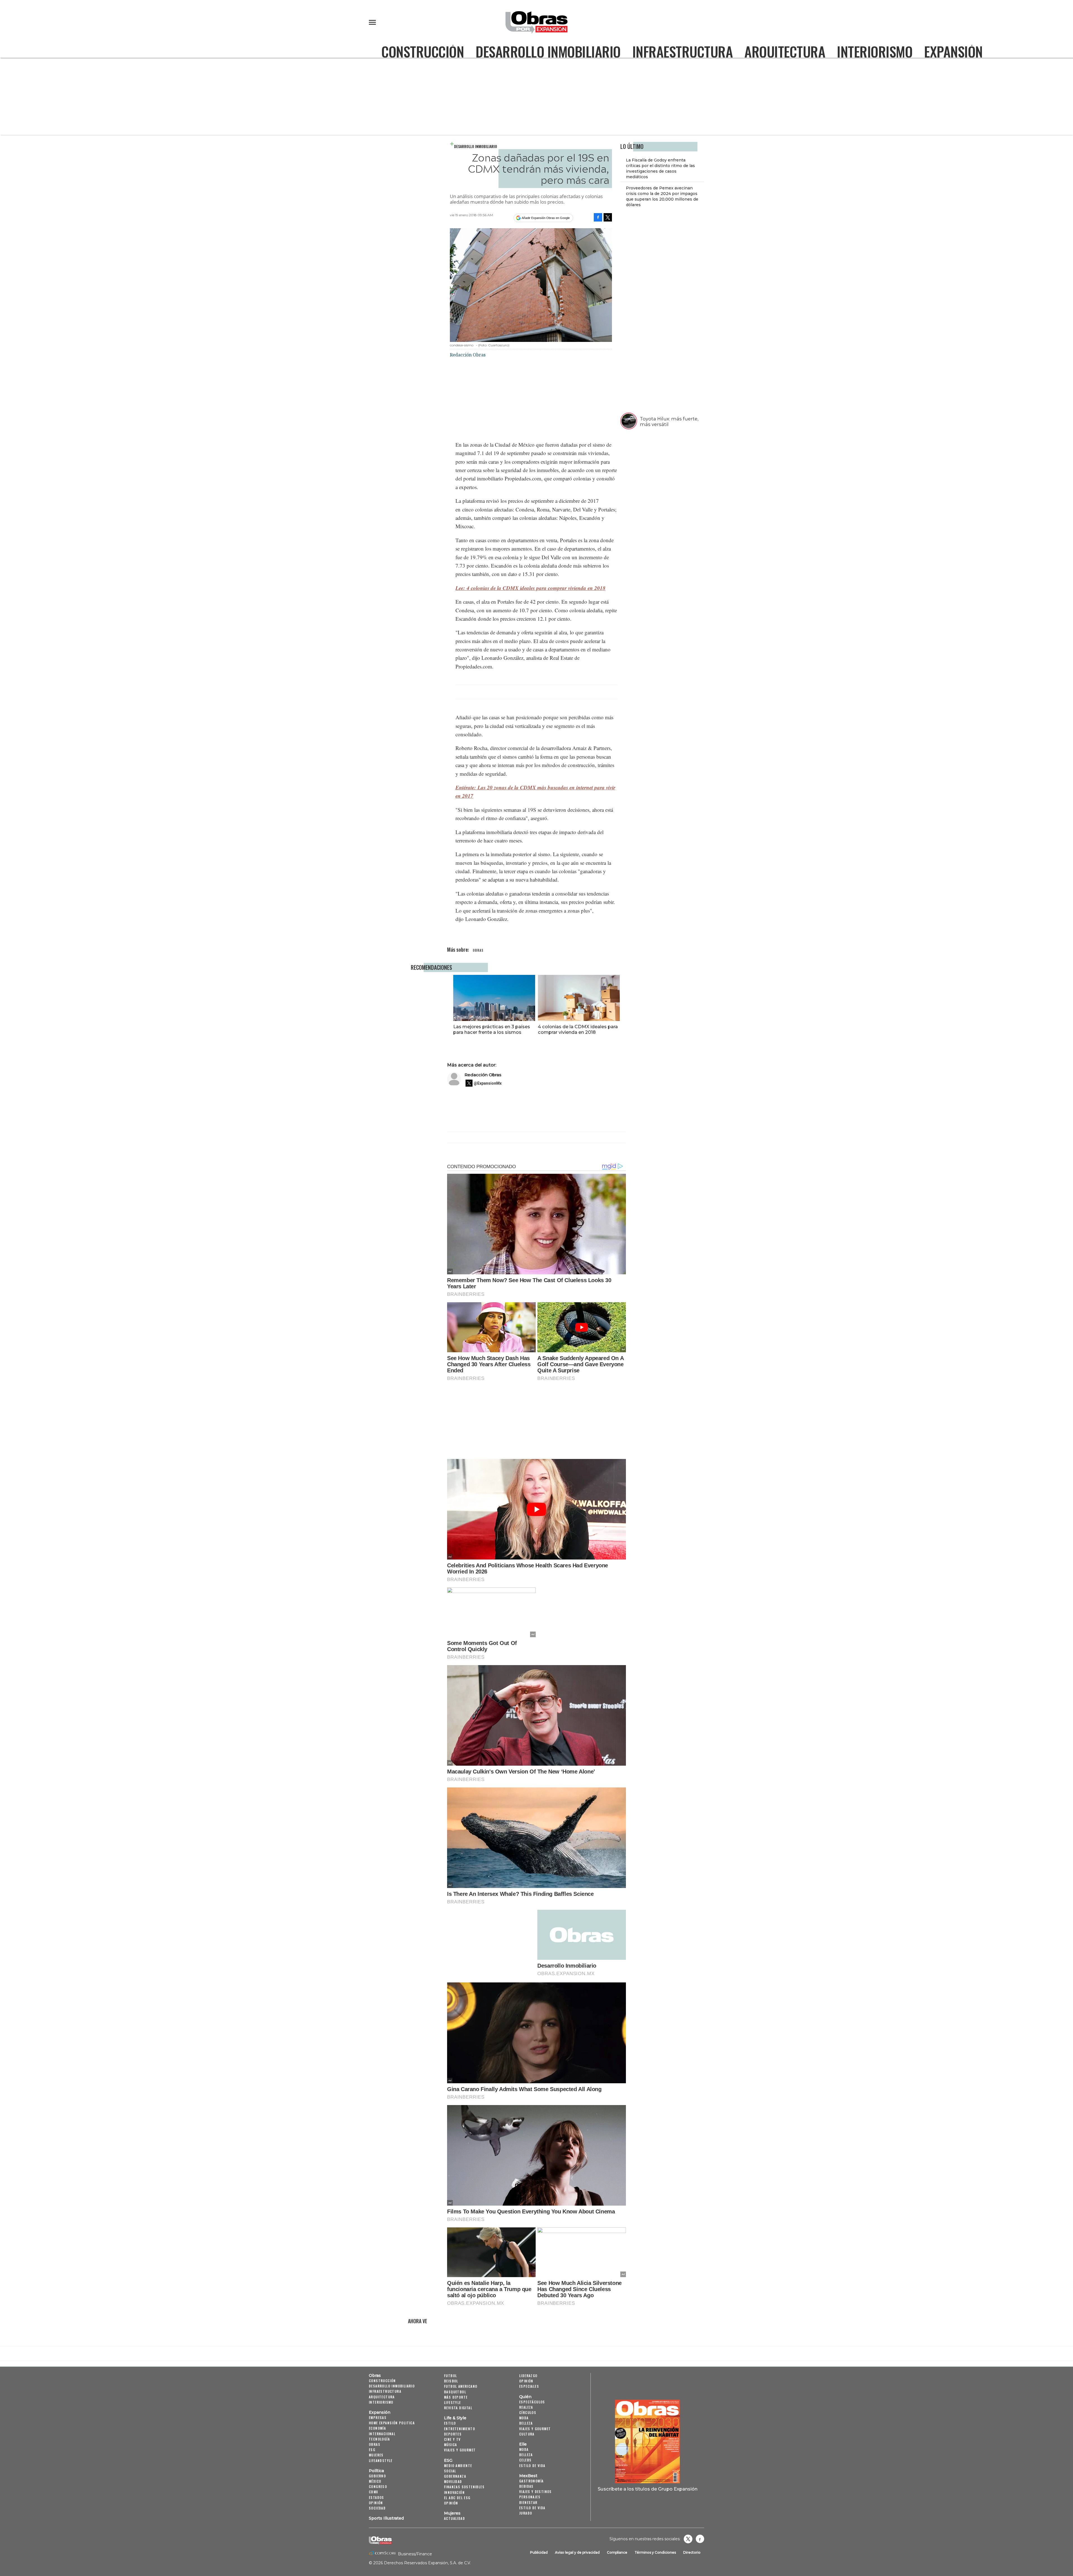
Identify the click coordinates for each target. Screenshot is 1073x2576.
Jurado (526, 2513)
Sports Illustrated (386, 2518)
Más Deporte (456, 2397)
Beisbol (451, 2381)
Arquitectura (785, 51)
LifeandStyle (381, 2460)
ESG (372, 2450)
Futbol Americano (461, 2386)
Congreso (378, 2486)
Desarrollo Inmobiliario (548, 51)
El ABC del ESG (457, 2498)
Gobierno (377, 2476)
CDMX (374, 2492)
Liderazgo (528, 2376)
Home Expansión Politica (392, 2423)
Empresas (378, 2417)
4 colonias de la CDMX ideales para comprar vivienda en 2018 (578, 1029)
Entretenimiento (460, 2429)
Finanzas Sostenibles (464, 2487)
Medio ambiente (458, 2466)
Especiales (529, 2386)
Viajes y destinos (536, 2492)
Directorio (692, 2552)
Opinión (376, 2503)
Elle (523, 2444)
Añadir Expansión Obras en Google (546, 218)
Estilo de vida (532, 2466)
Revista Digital (458, 2408)
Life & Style (455, 2418)
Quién (525, 2397)
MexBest (528, 2476)
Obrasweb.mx (700, 2539)
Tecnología (379, 2439)
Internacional (382, 2434)
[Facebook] (598, 217)
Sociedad (377, 2508)
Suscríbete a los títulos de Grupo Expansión (648, 2489)
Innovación (454, 2492)
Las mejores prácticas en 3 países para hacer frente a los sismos (492, 1029)
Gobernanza (455, 2476)
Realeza (526, 2407)
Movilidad (453, 2481)
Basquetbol (455, 2392)
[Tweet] (608, 217)
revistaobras (688, 2539)
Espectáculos (532, 2402)
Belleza (526, 2423)
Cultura (527, 2434)
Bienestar (528, 2502)
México (375, 2481)
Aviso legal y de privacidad (577, 2552)
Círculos (528, 2412)
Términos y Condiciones (655, 2552)
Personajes (530, 2497)
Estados (377, 2497)
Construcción (423, 51)
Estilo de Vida (532, 2508)
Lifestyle (453, 2402)
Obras (375, 2375)
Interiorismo (875, 51)
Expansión (953, 51)
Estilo (450, 2423)
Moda (524, 2418)
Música (450, 2445)
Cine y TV (452, 2439)
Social (450, 2471)
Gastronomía (531, 2481)
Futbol (450, 2376)
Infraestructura (683, 51)
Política (376, 2471)
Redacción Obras (483, 1075)
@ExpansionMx (488, 1083)
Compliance (617, 2552)
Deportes (453, 2434)
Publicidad (539, 2552)
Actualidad (454, 2518)
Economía (377, 2428)
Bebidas (526, 2486)
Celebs (525, 2460)
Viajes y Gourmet (460, 2450)
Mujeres (376, 2455)
